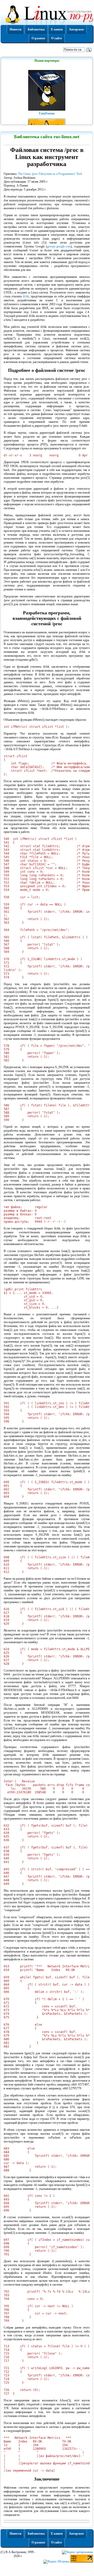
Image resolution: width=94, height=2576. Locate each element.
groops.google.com (59, 246)
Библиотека (36, 29)
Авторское (76, 29)
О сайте (57, 38)
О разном (38, 38)
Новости (16, 29)
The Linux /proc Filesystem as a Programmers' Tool (50, 174)
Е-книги (57, 29)
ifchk (26, 296)
